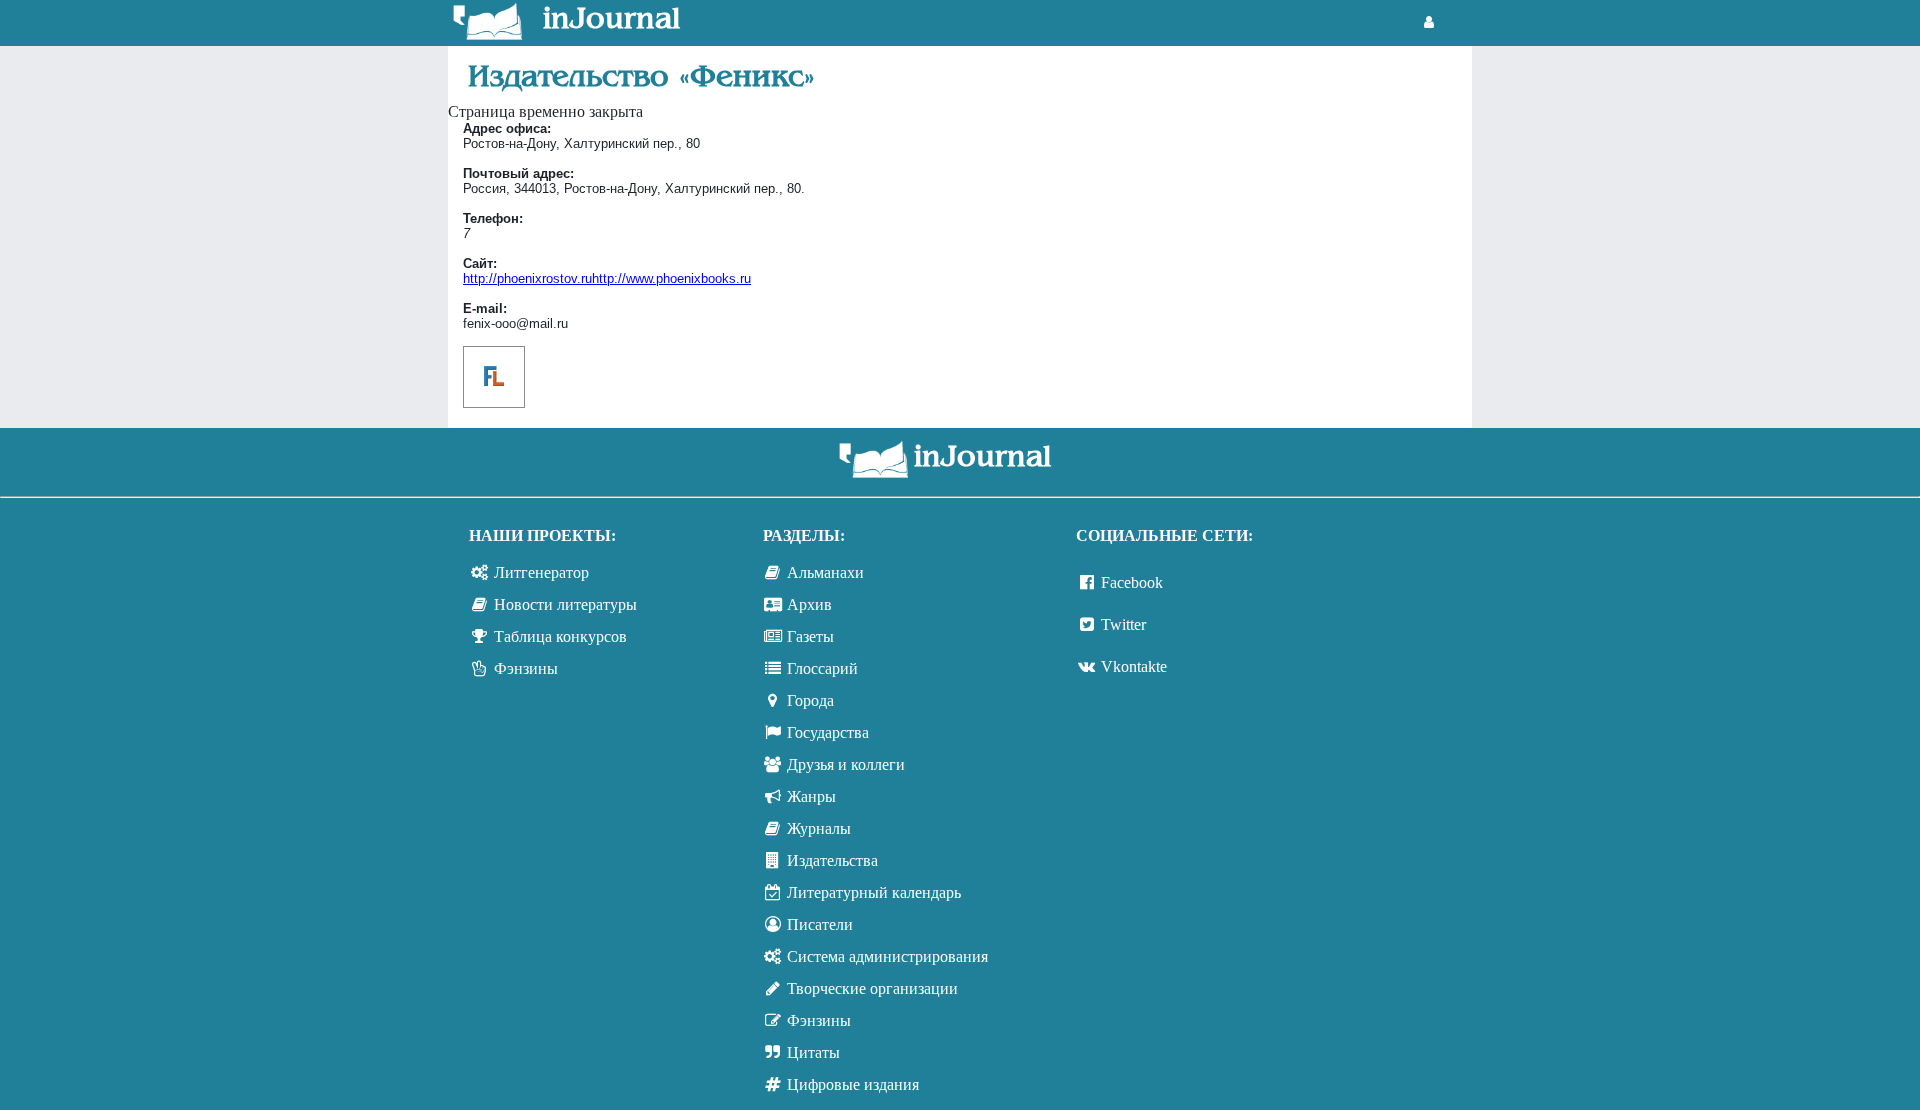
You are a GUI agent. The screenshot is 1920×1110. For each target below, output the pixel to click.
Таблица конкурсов (560, 636)
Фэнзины (526, 668)
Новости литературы (565, 604)
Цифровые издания (853, 1084)
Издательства (832, 860)
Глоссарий (822, 668)
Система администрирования (887, 956)
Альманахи (825, 572)
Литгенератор (541, 572)
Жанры (811, 796)
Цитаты (813, 1052)
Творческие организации (872, 988)
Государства (828, 732)
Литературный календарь (874, 892)
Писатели (820, 924)
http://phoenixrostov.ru (607, 278)
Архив (809, 604)
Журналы (819, 828)
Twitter (1123, 624)
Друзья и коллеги (846, 764)
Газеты (810, 636)
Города (810, 700)
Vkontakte (1134, 666)
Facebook (1132, 582)
